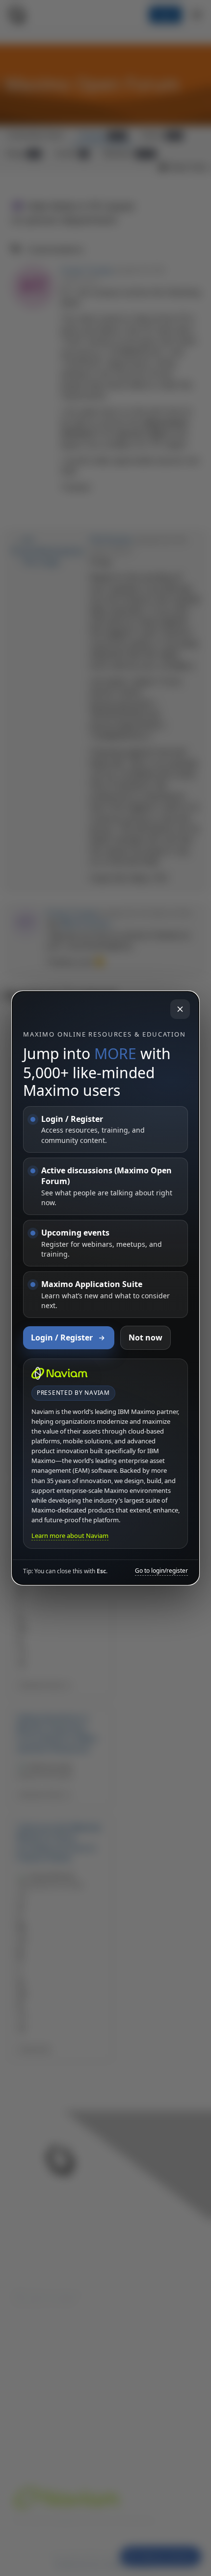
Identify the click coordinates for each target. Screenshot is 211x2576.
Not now (145, 1338)
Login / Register (62, 1338)
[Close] (180, 1009)
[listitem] (105, 1129)
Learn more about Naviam (70, 1536)
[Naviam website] (59, 1373)
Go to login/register (161, 1571)
